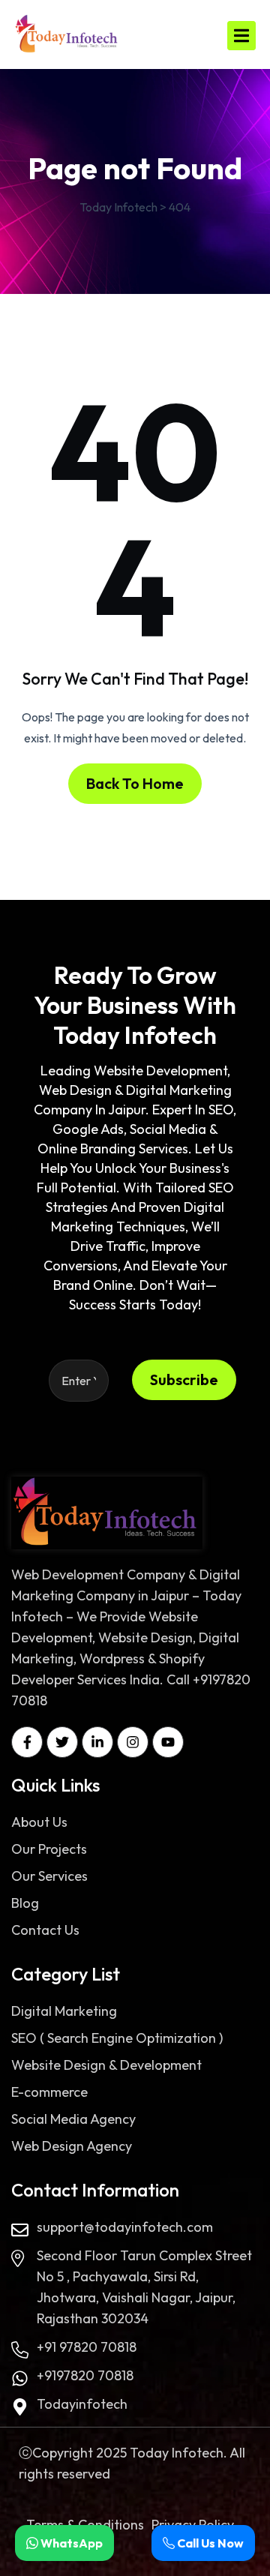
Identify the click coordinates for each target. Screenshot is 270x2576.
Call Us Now (209, 2543)
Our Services (49, 1876)
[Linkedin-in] (97, 1742)
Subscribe (184, 1379)
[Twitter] (62, 1742)
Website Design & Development (106, 2065)
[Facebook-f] (27, 1742)
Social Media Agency (73, 2119)
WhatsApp (70, 2543)
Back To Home (135, 783)
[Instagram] (133, 1742)
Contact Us (45, 1930)
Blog (25, 1903)
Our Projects (49, 1849)
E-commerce (49, 2092)
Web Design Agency (72, 2146)
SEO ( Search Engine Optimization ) (117, 2038)
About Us (39, 1822)
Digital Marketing (64, 2011)
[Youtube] (168, 1742)
